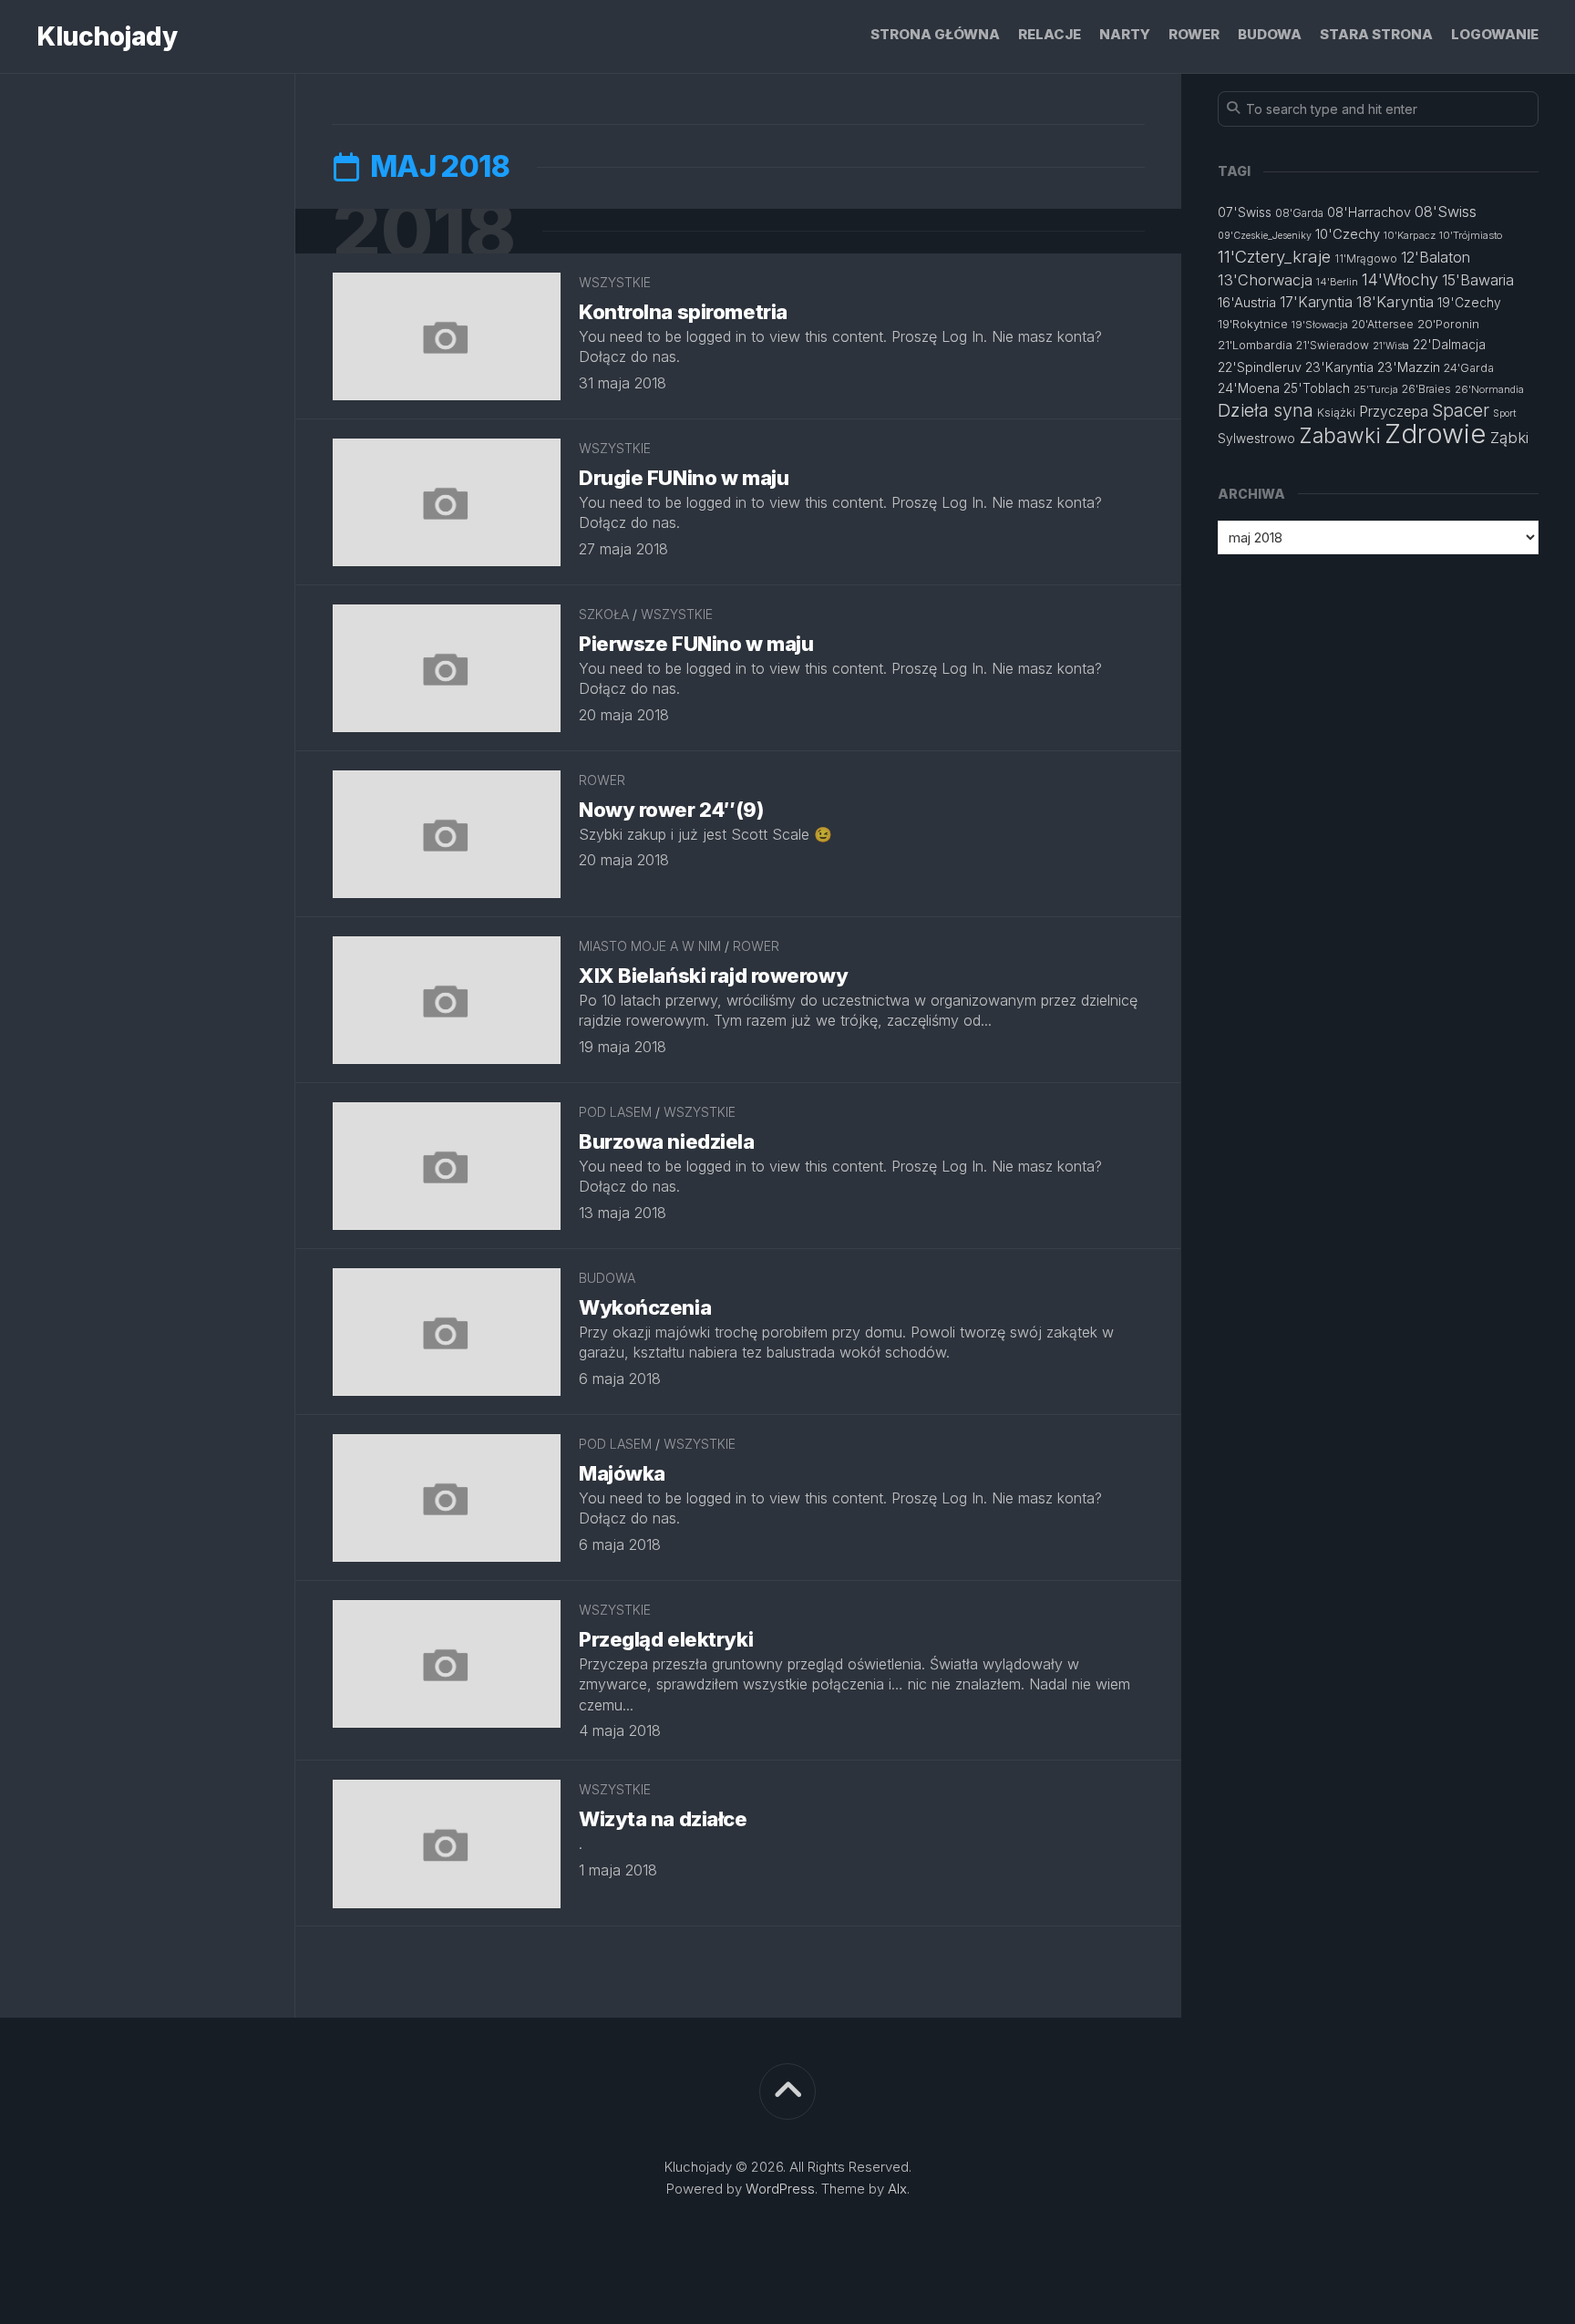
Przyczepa (1394, 411)
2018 (423, 231)
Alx (897, 2189)
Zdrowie (1436, 434)
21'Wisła (1391, 346)
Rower (1194, 34)
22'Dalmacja (1449, 345)
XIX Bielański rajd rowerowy (713, 976)
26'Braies (1426, 389)
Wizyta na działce (663, 1819)
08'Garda (1299, 213)
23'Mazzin (1409, 367)
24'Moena (1249, 388)
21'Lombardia (1255, 345)
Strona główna (935, 34)
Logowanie (1495, 34)
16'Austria (1247, 303)
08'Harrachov (1369, 212)
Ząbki (1509, 438)
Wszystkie (615, 282)
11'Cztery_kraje (1274, 256)
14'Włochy (1400, 279)
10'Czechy (1348, 234)
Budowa (1270, 34)
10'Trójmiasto (1471, 235)
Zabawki (1340, 435)
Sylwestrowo (1256, 439)
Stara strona (1376, 34)
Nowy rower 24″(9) (671, 810)
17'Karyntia (1316, 302)
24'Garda (1469, 368)
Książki (1336, 413)
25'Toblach (1317, 388)
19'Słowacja (1320, 325)
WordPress (780, 2189)
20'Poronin (1448, 324)
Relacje (1050, 34)
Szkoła (604, 614)
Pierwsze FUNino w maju (696, 644)
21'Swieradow (1333, 345)
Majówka (622, 1473)
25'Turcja (1376, 389)
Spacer (1461, 411)
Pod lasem (615, 1112)
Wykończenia (645, 1307)
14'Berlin (1337, 282)
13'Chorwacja (1265, 280)
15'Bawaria (1478, 280)
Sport (1504, 413)
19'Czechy (1469, 303)
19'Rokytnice (1253, 324)
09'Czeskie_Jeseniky (1265, 236)
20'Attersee (1383, 324)
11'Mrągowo (1366, 258)
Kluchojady (107, 36)
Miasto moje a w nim (650, 946)
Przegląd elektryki (666, 1639)
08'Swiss (1446, 212)
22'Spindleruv (1260, 367)
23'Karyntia (1339, 367)
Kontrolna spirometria (683, 312)
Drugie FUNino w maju (684, 478)
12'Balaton (1436, 257)
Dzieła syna (1266, 410)
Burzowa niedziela (667, 1141)
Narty (1125, 34)
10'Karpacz (1410, 235)
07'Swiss (1245, 212)
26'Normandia (1489, 389)
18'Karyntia (1395, 302)
